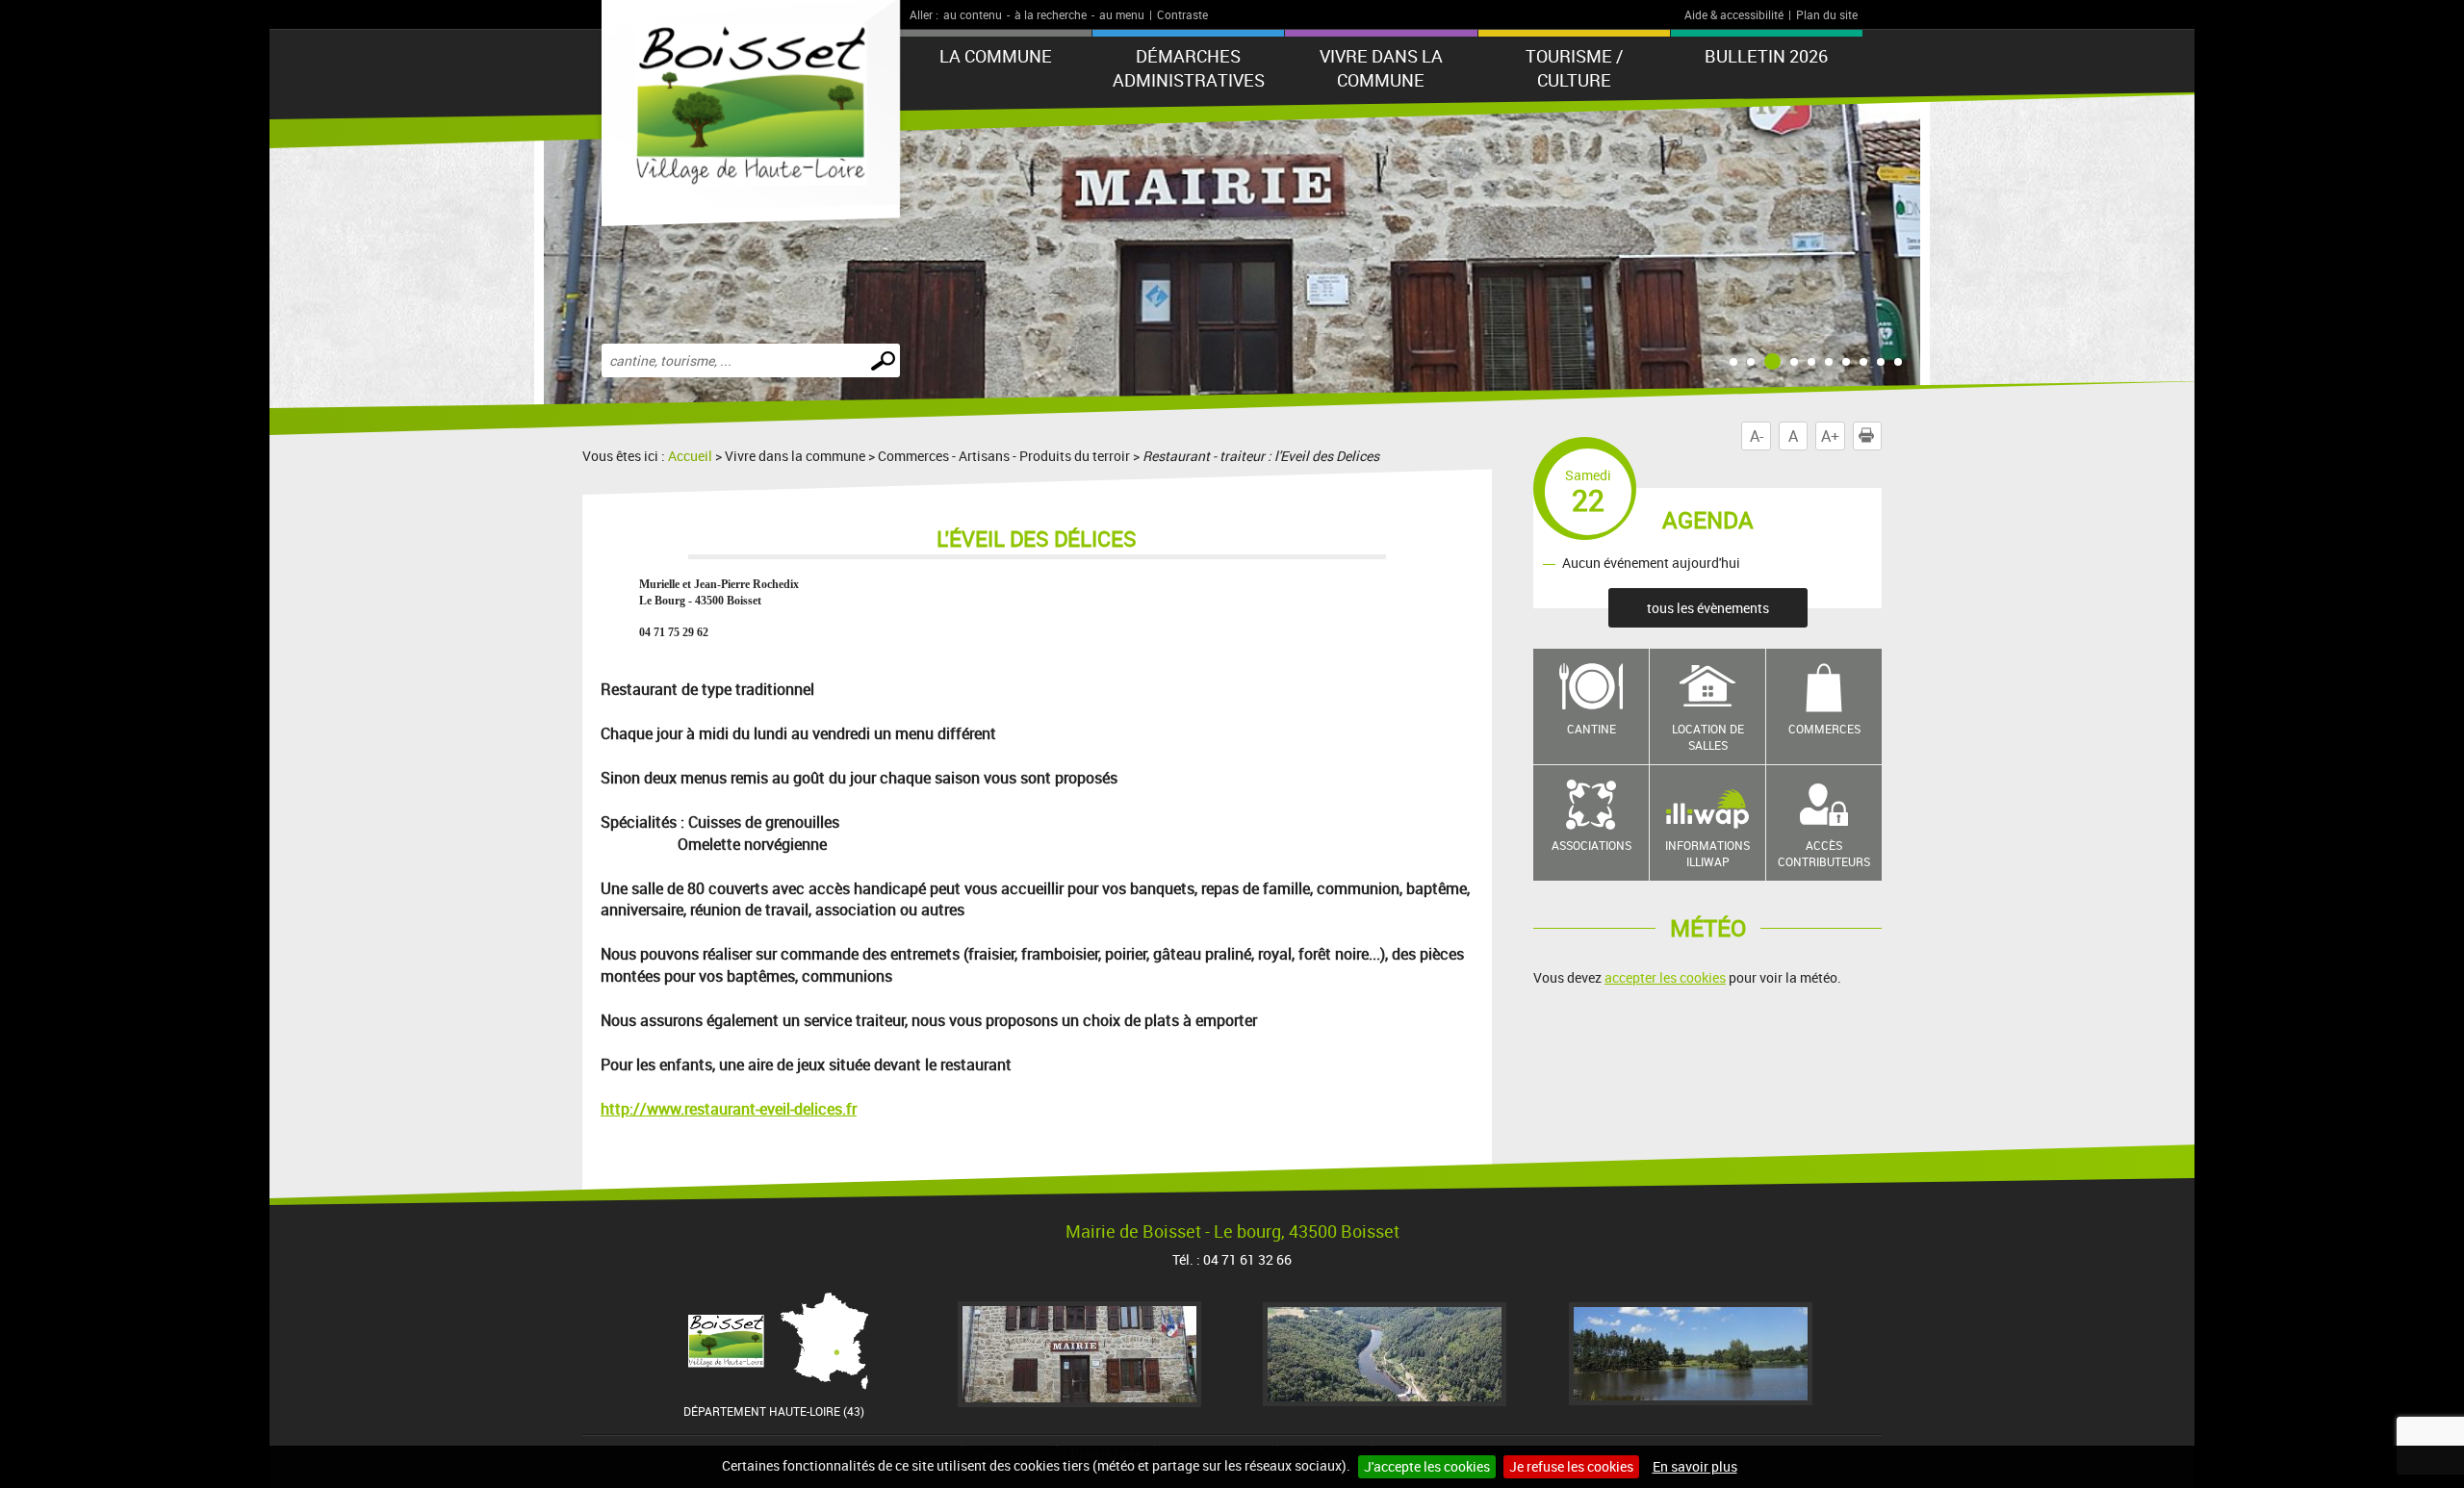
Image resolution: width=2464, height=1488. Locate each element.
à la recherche (1051, 14)
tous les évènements (1708, 608)
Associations (1591, 845)
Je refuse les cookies (1571, 1466)
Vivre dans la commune (1381, 68)
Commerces (1824, 729)
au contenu (973, 14)
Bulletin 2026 (1766, 56)
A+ (1830, 436)
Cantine (1591, 729)
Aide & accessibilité (1734, 14)
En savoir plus (1695, 1466)
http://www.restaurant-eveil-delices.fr (729, 1109)
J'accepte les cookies (1427, 1466)
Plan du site (1827, 14)
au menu (1122, 14)
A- (1757, 436)
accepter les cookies (1665, 977)
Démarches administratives (1189, 68)
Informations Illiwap (1707, 853)
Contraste (1182, 14)
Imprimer (1881, 436)
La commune (996, 56)
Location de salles (1708, 737)
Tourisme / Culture (1574, 68)
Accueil (690, 456)
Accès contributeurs (1824, 853)
